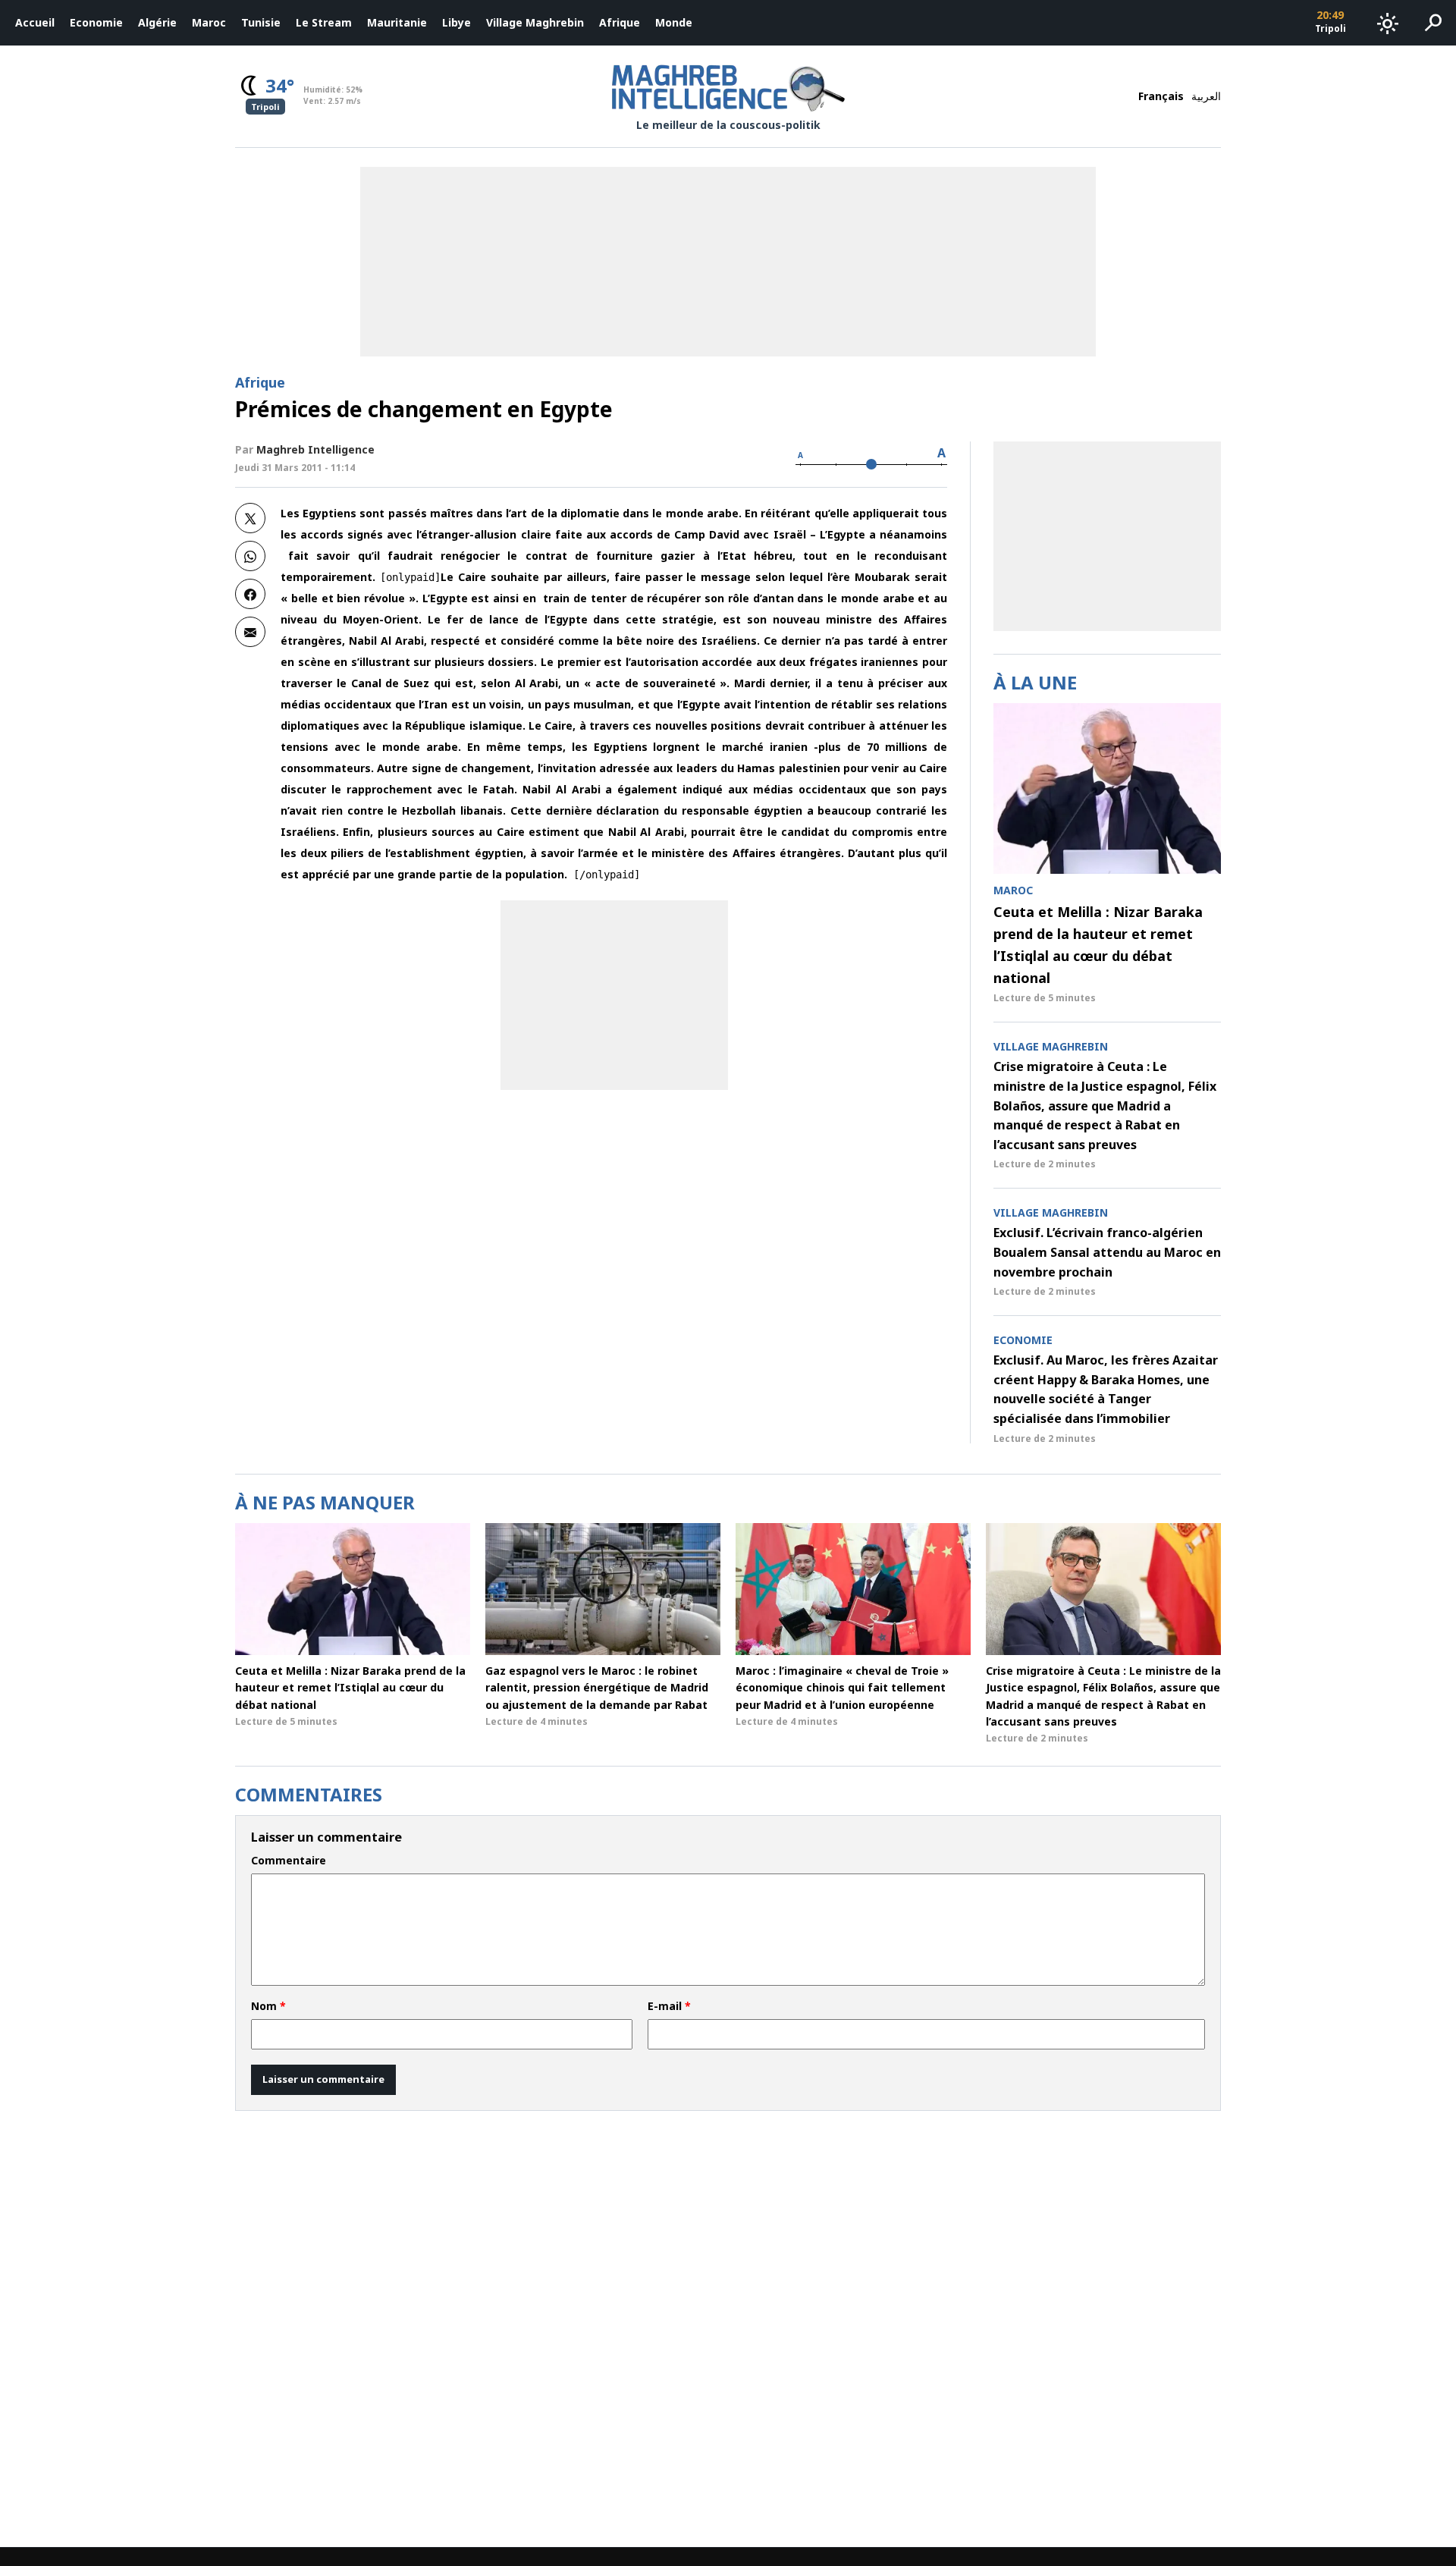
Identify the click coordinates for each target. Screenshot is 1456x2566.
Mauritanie (397, 22)
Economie (96, 22)
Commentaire (289, 1861)
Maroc (209, 22)
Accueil (35, 22)
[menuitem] (35, 23)
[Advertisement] (614, 995)
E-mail (669, 2006)
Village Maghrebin (535, 22)
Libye (457, 22)
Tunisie (261, 22)
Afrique (620, 22)
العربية (1206, 96)
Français (1161, 96)
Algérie (157, 22)
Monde (674, 22)
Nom (268, 2006)
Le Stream (324, 22)
